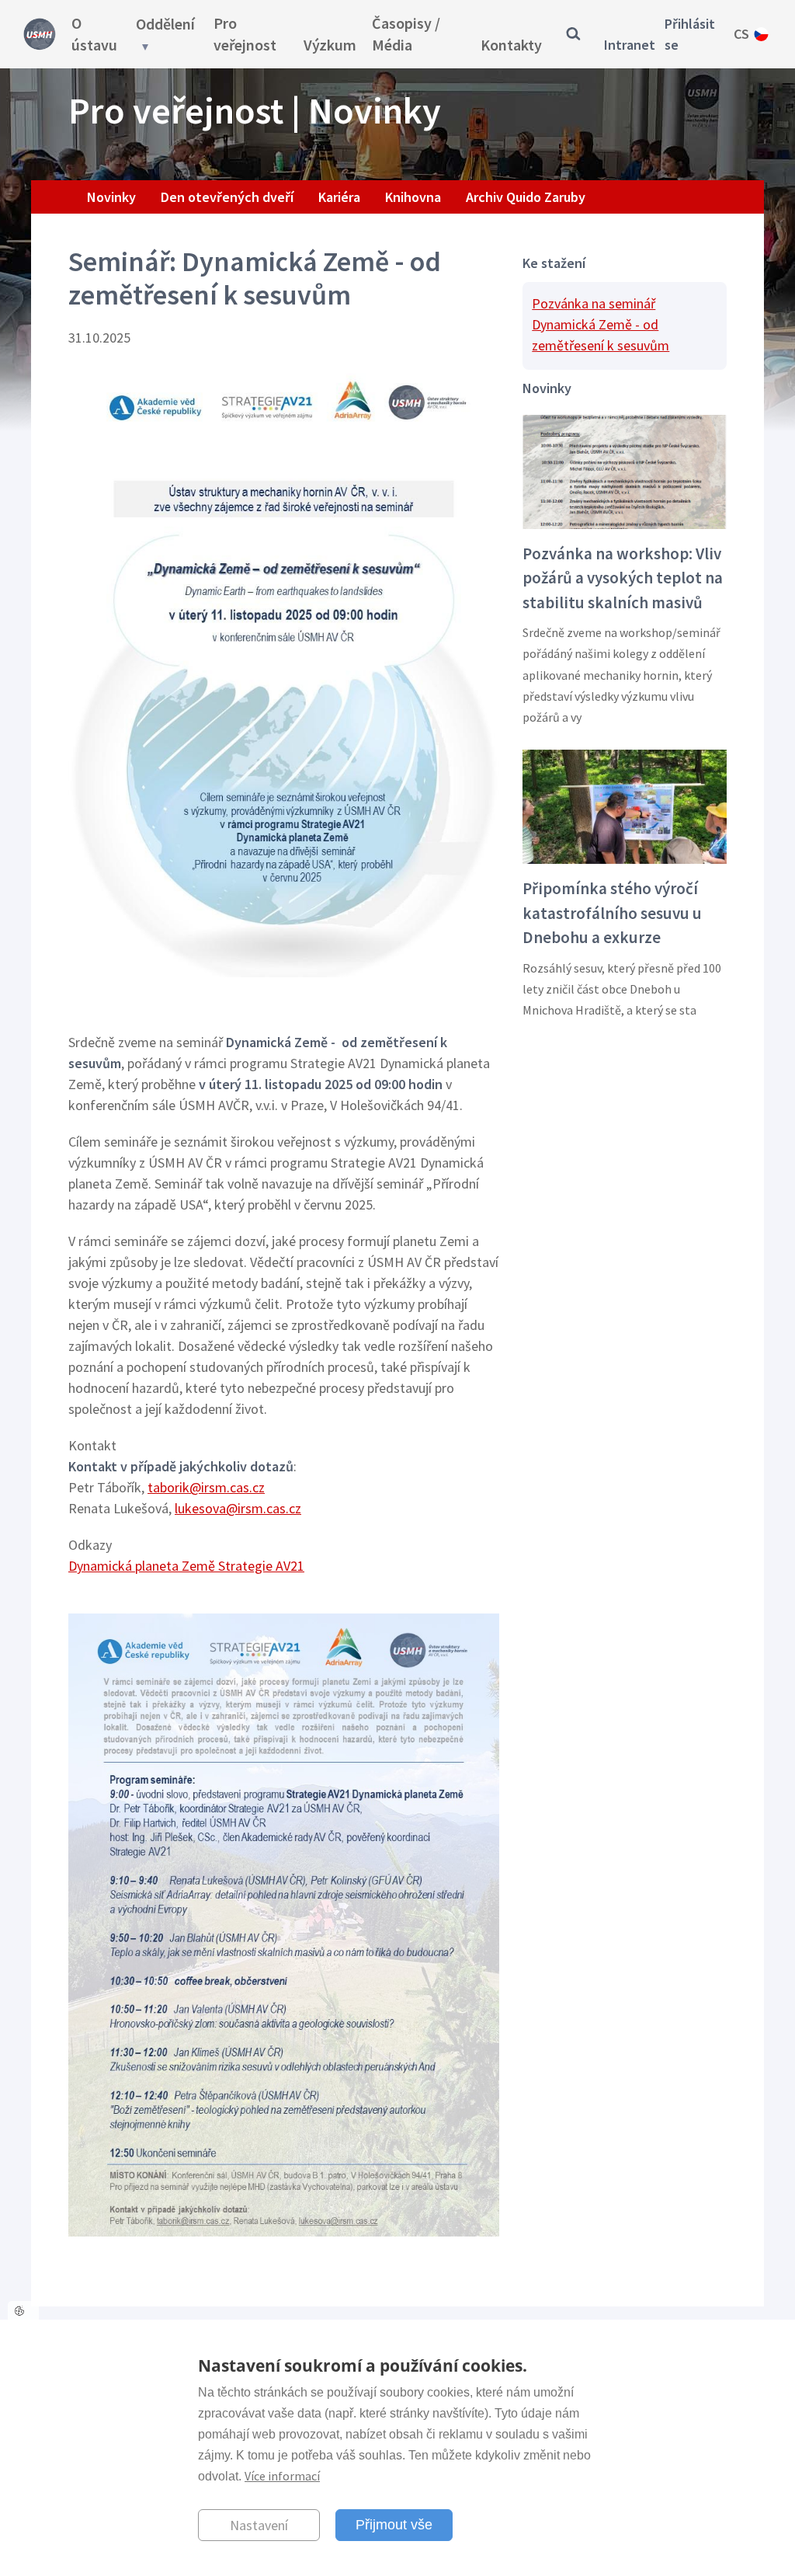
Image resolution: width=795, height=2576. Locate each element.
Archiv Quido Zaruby (526, 197)
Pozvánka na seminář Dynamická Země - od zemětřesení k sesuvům (601, 324)
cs (741, 34)
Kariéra (339, 197)
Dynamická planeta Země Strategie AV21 (186, 1566)
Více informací (282, 2476)
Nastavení (259, 2525)
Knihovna (413, 197)
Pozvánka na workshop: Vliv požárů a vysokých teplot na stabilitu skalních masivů (623, 578)
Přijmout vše (394, 2525)
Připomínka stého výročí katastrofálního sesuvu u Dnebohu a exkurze (612, 913)
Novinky (111, 197)
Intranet (630, 45)
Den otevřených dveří (227, 197)
